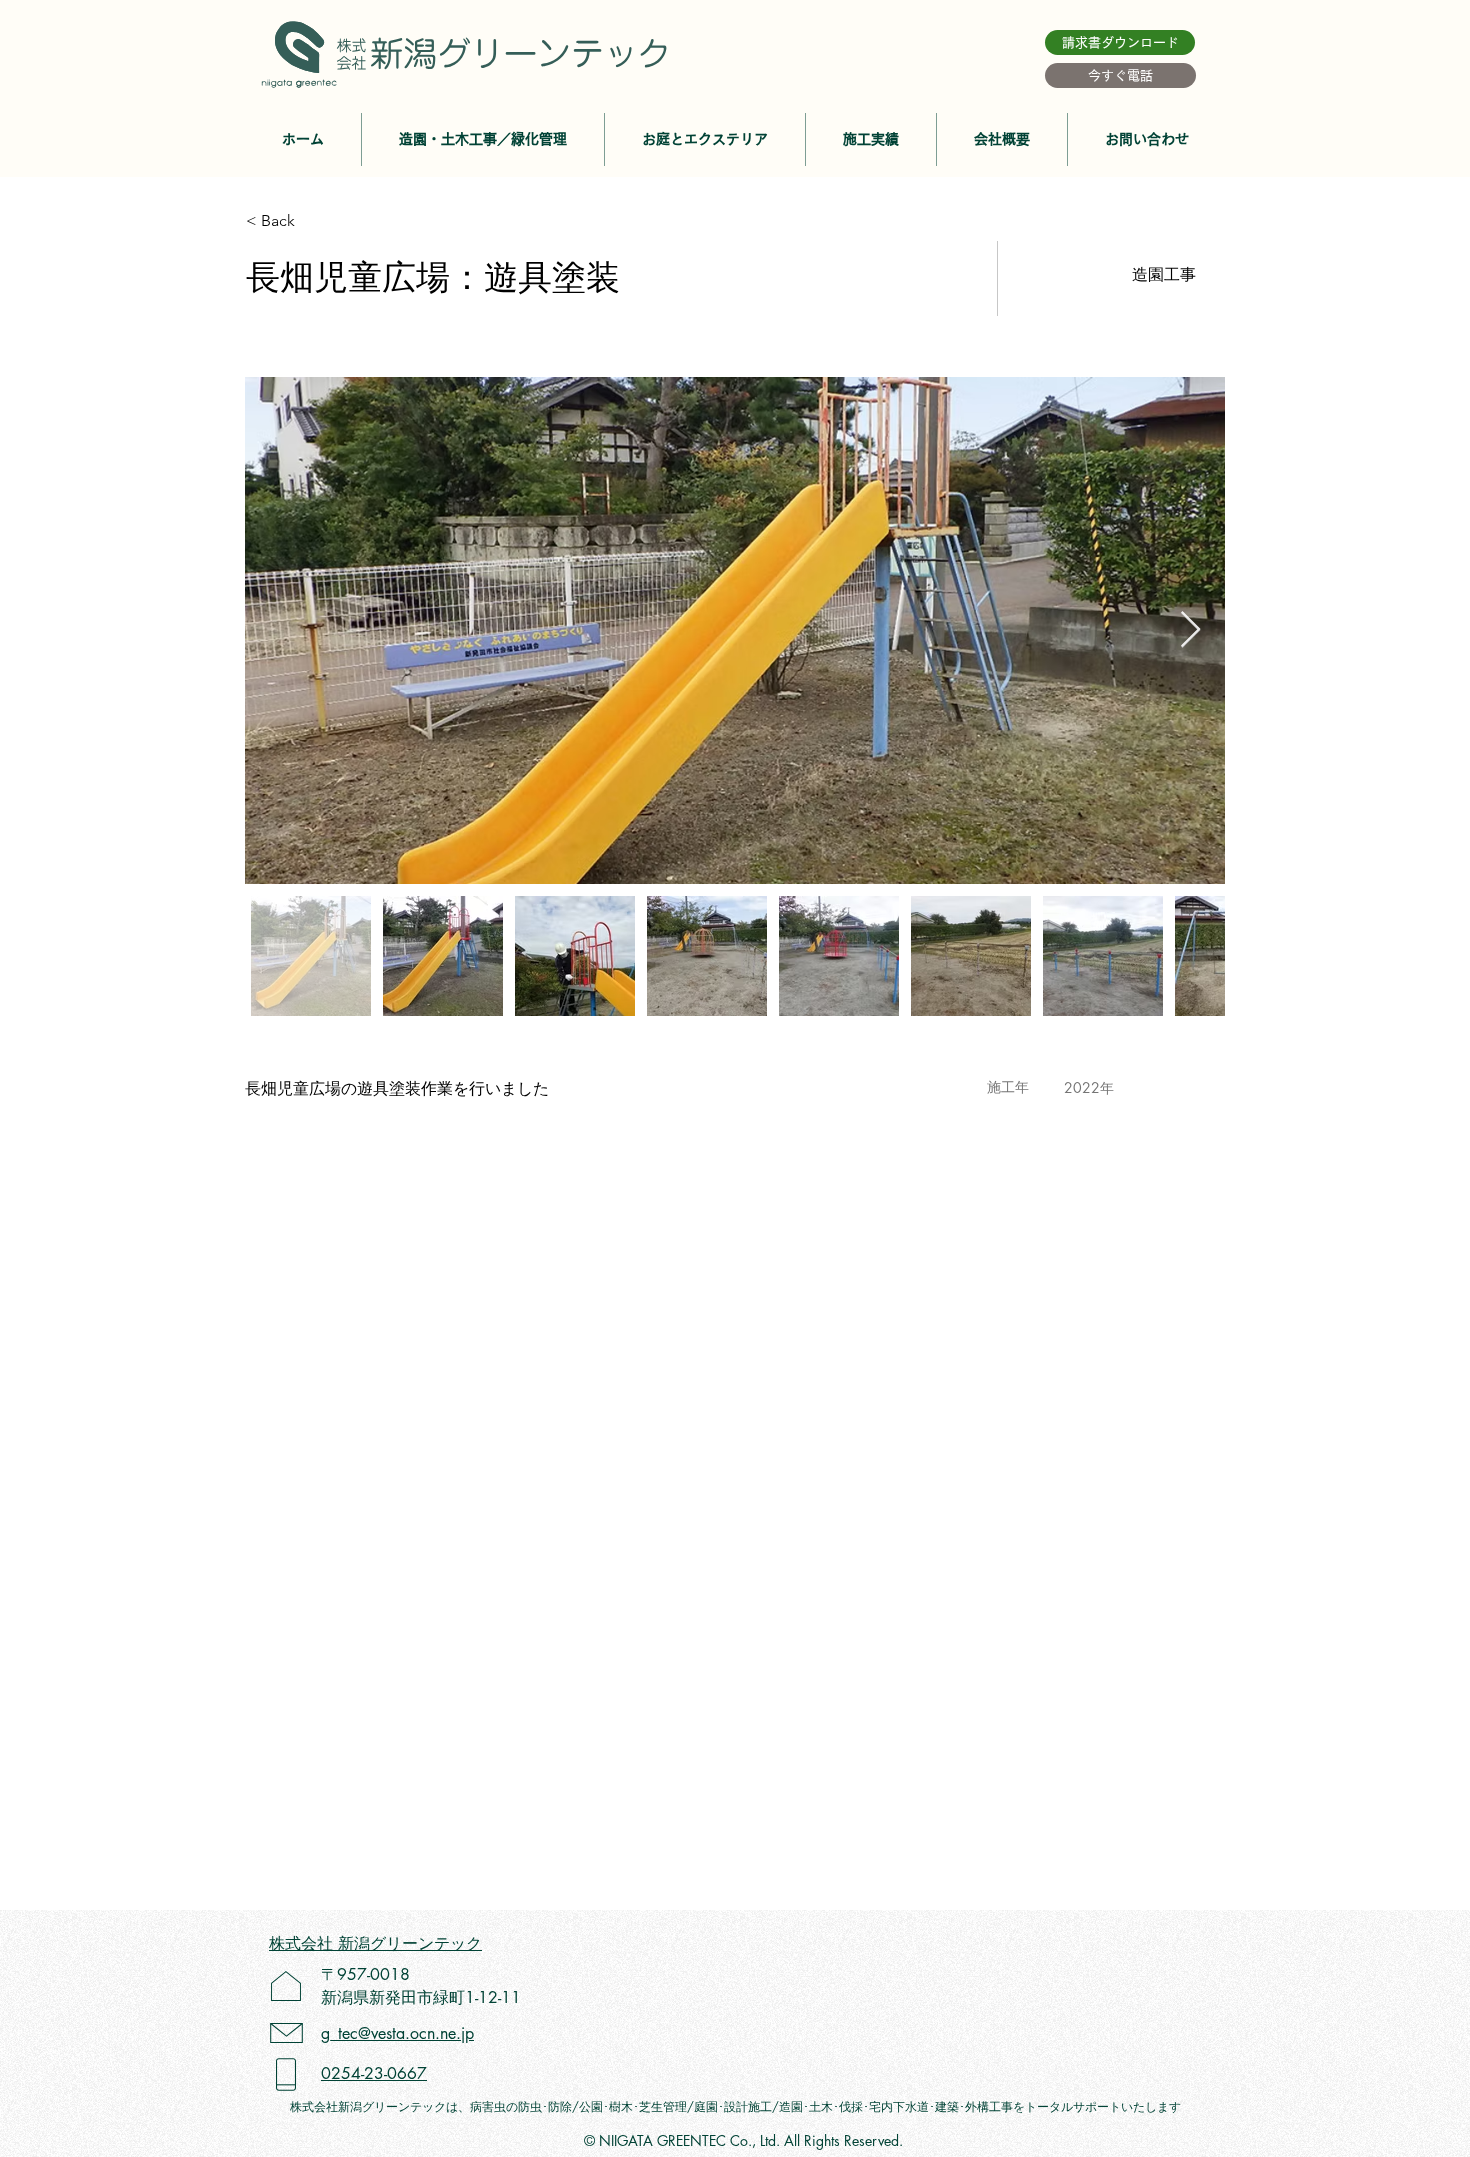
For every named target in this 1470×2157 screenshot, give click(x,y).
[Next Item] (1190, 630)
